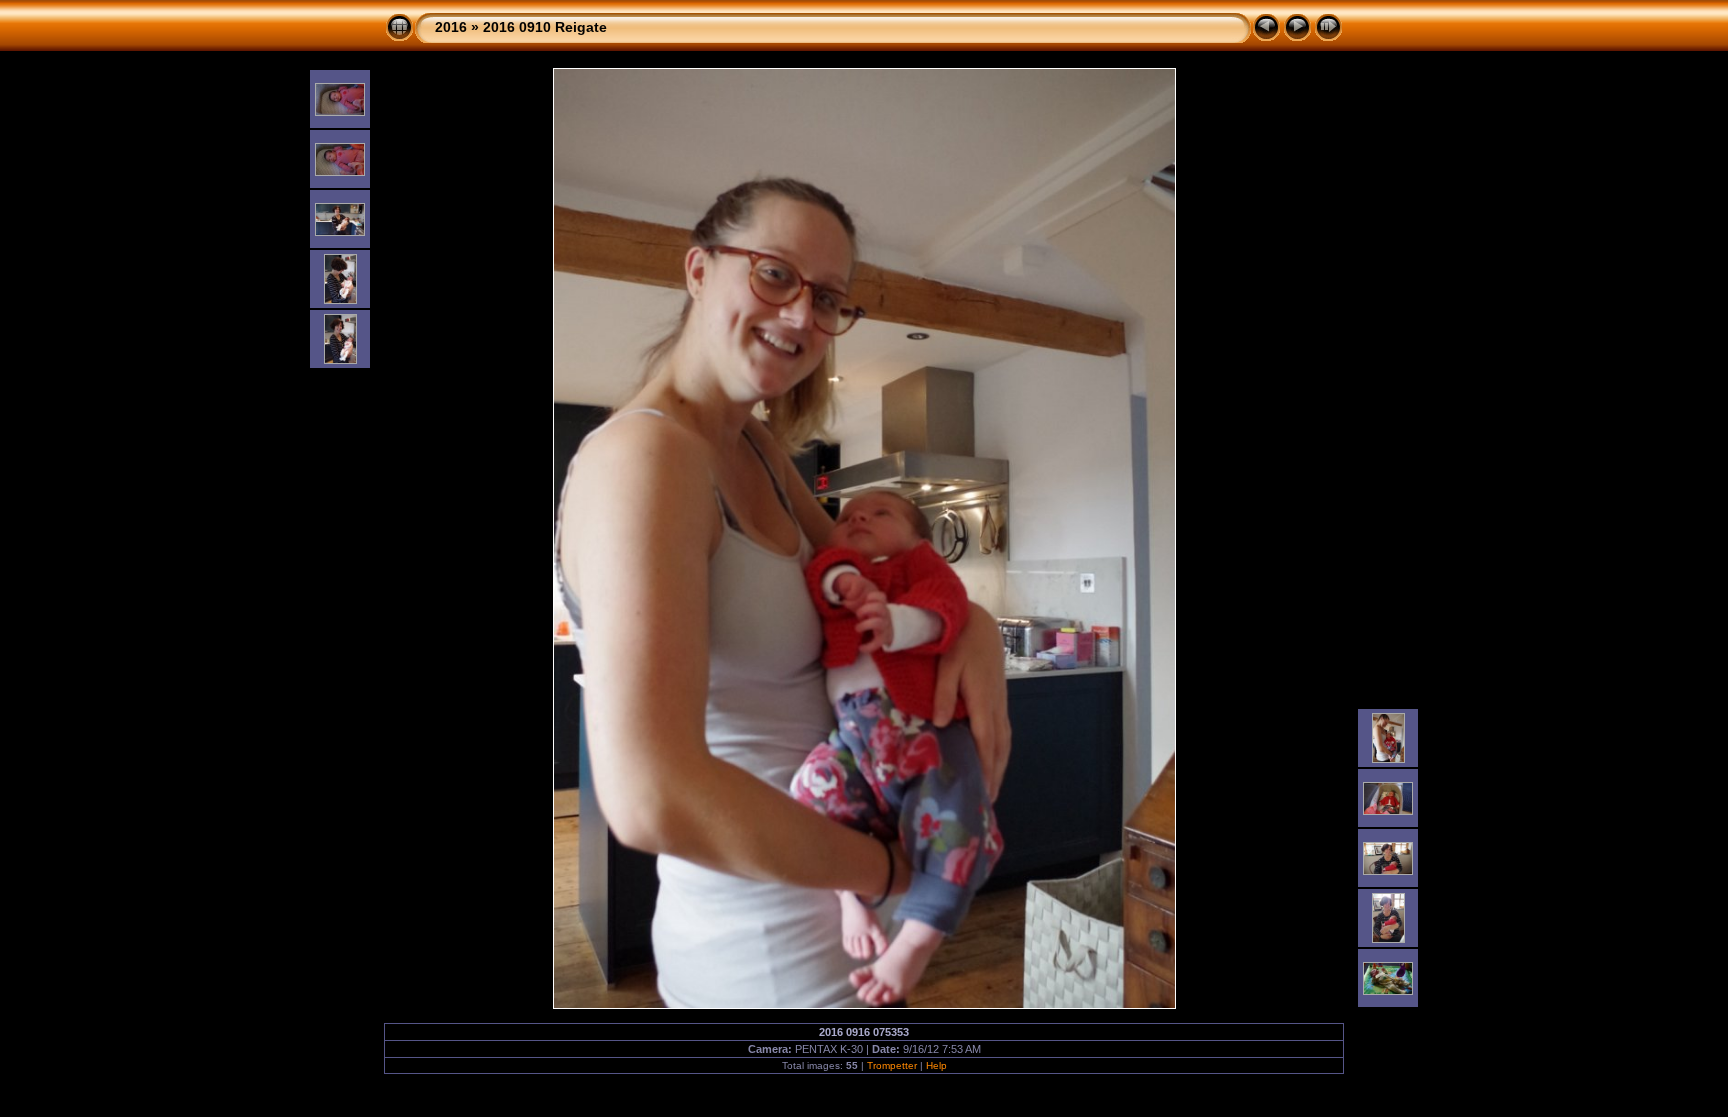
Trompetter (892, 1065)
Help (936, 1065)
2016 (451, 27)
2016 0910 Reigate (545, 27)
